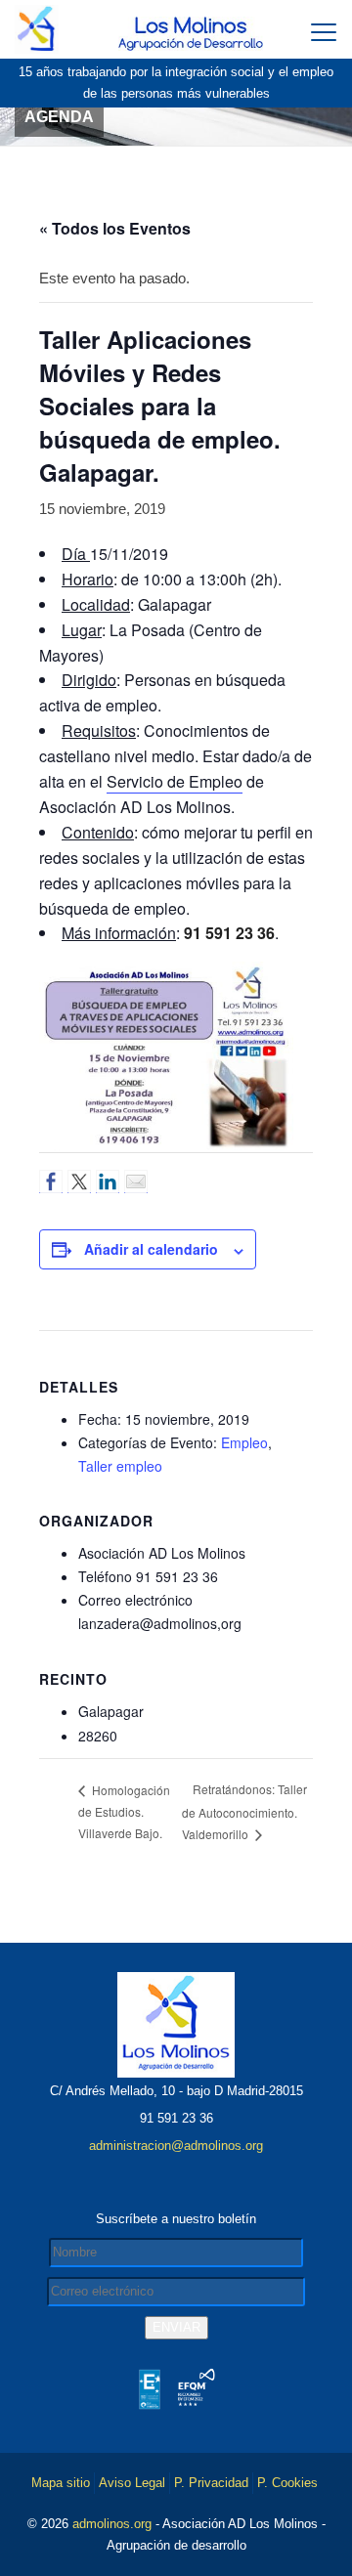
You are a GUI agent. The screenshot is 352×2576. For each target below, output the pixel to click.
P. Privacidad (211, 2483)
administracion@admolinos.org (176, 2146)
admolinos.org (112, 2524)
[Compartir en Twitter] (79, 1181)
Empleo (244, 1442)
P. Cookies (287, 2483)
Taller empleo (120, 1466)
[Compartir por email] (136, 1181)
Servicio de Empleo (175, 781)
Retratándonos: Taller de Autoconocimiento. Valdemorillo (244, 1811)
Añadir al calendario (151, 1249)
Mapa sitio (61, 2483)
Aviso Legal (132, 2483)
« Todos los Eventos (115, 228)
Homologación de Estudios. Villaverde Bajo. (124, 1811)
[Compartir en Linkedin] (108, 1181)
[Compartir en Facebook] (51, 1181)
